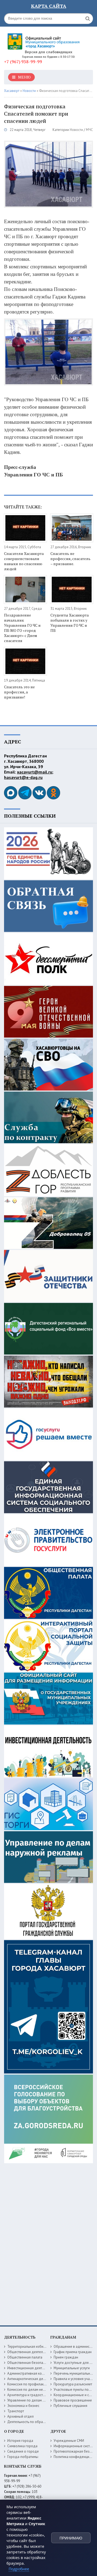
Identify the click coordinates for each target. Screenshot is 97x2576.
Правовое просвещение (73, 2400)
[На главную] (44, 39)
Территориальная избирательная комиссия (41, 2347)
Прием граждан (66, 2357)
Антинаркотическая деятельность (34, 2379)
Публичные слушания (70, 2406)
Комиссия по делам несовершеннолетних (40, 2390)
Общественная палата (25, 2357)
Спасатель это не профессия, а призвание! (19, 692)
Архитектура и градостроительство (35, 2395)
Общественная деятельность (30, 2352)
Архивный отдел (20, 2416)
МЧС (89, 130)
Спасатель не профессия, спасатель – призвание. (70, 559)
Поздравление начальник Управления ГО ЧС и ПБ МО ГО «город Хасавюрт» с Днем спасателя (22, 628)
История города (20, 2441)
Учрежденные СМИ (69, 2441)
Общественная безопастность (31, 2363)
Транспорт (16, 2411)
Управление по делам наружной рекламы (40, 2400)
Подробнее (19, 2569)
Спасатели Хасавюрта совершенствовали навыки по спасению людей (24, 561)
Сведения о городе (23, 2451)
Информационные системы (75, 2446)
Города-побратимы (23, 2457)
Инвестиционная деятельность (32, 2368)
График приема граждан (73, 2352)
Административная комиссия (30, 2373)
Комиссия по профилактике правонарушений (43, 2384)
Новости (76, 130)
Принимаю (71, 2538)
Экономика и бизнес (23, 2406)
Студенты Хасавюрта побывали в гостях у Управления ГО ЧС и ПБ (70, 623)
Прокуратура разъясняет (73, 2384)
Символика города (22, 2446)
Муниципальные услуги (72, 2368)
